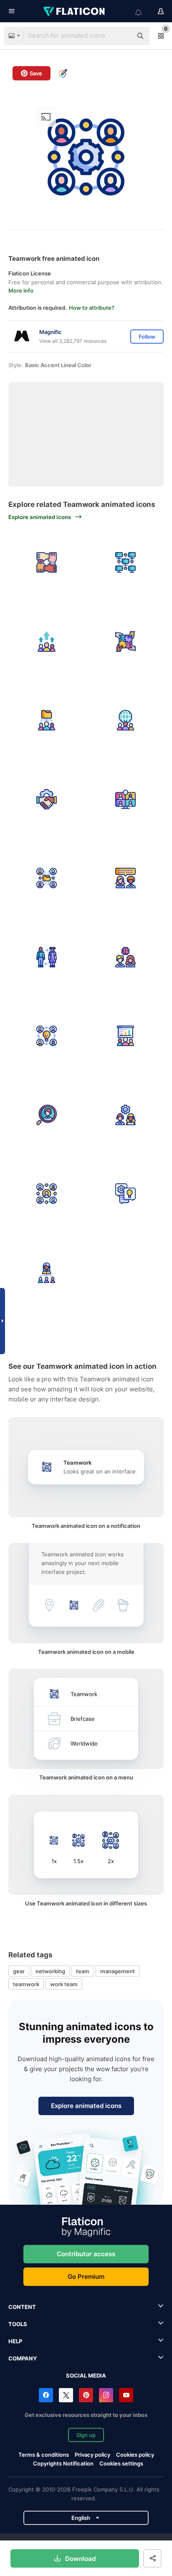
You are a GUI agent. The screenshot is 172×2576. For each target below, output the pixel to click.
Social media (86, 2375)
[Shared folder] (47, 878)
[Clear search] (122, 36)
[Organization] (47, 1273)
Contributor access (86, 2254)
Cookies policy (135, 2455)
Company (23, 2358)
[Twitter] (66, 2395)
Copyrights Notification (63, 2463)
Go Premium (86, 2276)
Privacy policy (92, 2455)
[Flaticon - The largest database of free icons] (75, 11)
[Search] (47, 1115)
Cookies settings (121, 2464)
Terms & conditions (44, 2455)
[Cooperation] (126, 642)
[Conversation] (126, 1194)
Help (15, 2341)
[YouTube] (126, 2395)
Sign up (86, 2435)
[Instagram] (106, 2395)
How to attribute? (92, 308)
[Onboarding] (126, 1115)
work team (64, 1984)
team (83, 1971)
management (118, 1971)
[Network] (126, 563)
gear (19, 1971)
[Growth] (47, 642)
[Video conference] (126, 800)
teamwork (26, 1984)
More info (21, 291)
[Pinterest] (86, 2395)
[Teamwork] (47, 720)
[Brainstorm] (126, 957)
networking (50, 1971)
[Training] (126, 1036)
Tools (18, 2324)
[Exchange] (47, 957)
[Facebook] (46, 2395)
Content (22, 2307)
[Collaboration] (47, 563)
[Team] (126, 878)
